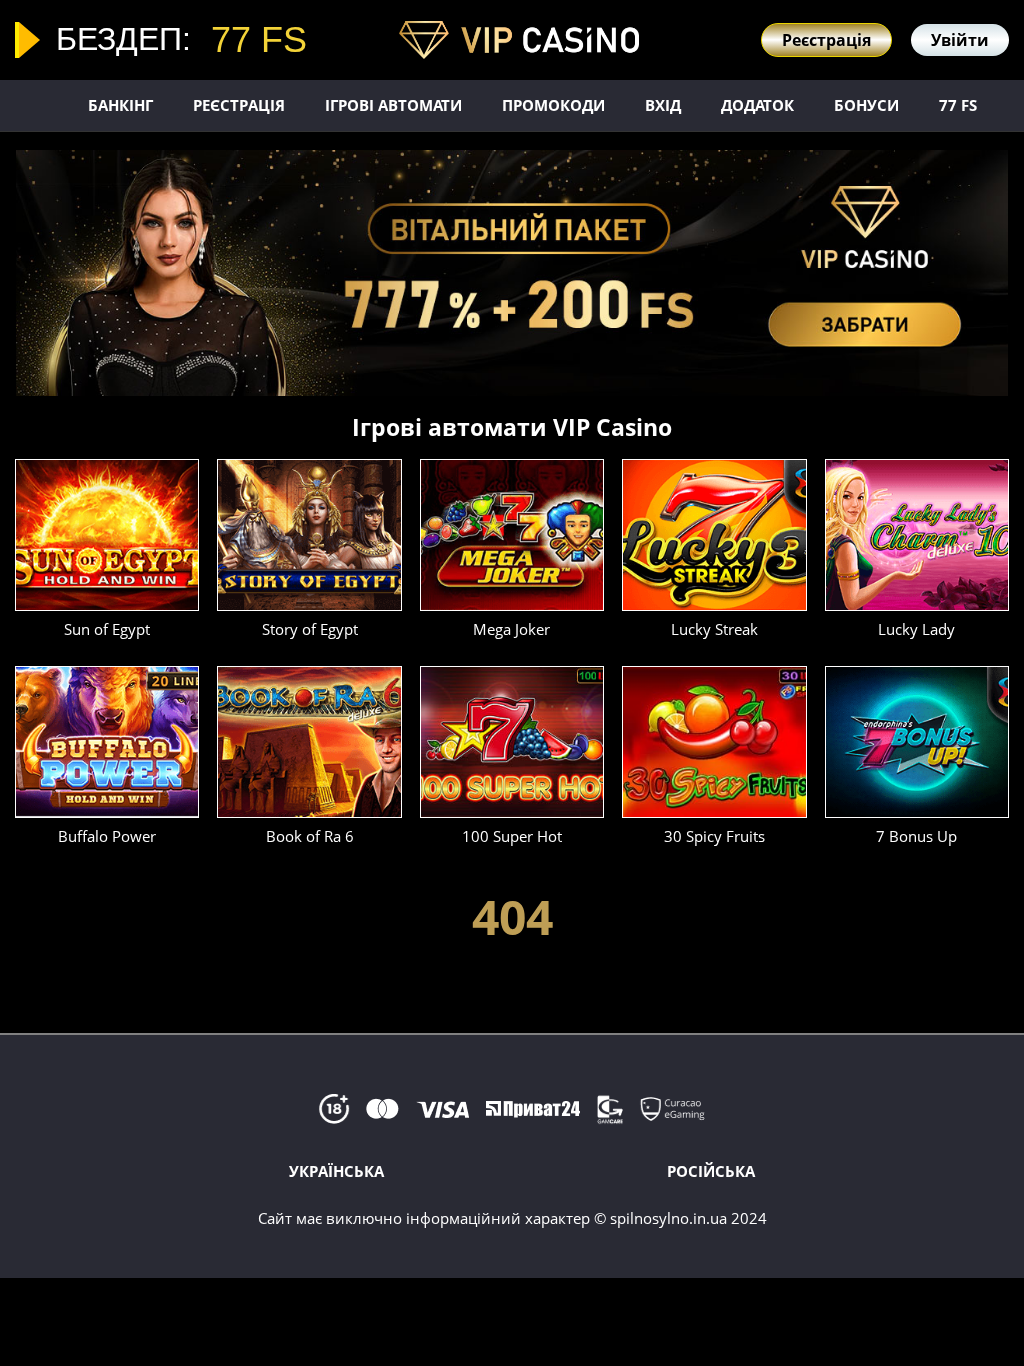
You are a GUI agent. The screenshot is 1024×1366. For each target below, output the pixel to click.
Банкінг (120, 105)
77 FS (958, 105)
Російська (711, 1171)
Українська (336, 1171)
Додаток (757, 105)
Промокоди (553, 105)
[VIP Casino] (519, 39)
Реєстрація (239, 105)
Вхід (663, 105)
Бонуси (866, 105)
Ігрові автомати (393, 105)
